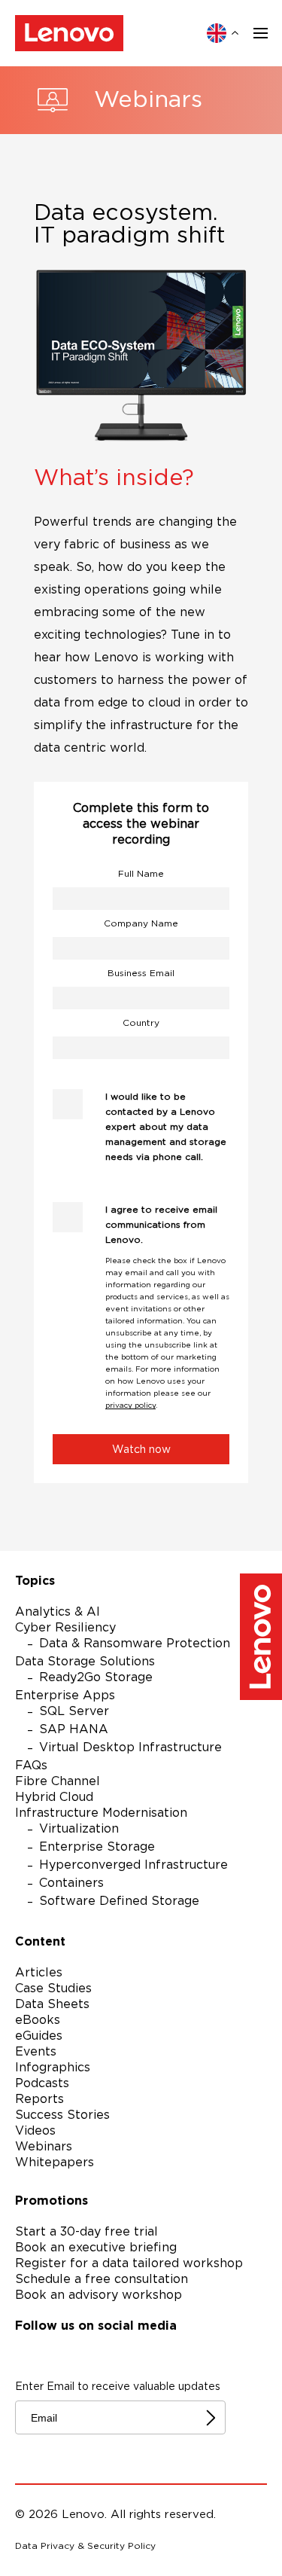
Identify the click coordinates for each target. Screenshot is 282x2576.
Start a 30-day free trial (86, 2232)
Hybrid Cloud (54, 1797)
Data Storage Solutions (85, 1662)
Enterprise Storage (97, 1847)
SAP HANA (74, 1729)
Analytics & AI (58, 1612)
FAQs (31, 1766)
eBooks (38, 2020)
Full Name (141, 874)
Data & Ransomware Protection (135, 1644)
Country (141, 1023)
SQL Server (74, 1711)
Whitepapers (55, 2162)
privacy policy (130, 1406)
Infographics (53, 2068)
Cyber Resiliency (65, 1628)
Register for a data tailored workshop (129, 2263)
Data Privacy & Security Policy (85, 2546)
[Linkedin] (144, 2354)
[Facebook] (23, 2354)
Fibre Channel (58, 1781)
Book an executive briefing (96, 2248)
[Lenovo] (69, 33)
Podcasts (42, 2083)
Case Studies (53, 1988)
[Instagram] (63, 2354)
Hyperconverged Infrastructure (133, 1865)
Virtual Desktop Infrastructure (130, 1747)
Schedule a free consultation (102, 2279)
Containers (71, 1883)
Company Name (141, 923)
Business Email (141, 973)
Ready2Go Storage (96, 1677)
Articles (39, 1973)
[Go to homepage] (261, 1639)
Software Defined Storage (119, 1901)
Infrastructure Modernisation (101, 1813)
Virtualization (79, 1829)
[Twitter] (104, 2354)
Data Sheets (52, 2004)
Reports (39, 2099)
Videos (35, 2131)
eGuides (39, 2036)
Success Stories (62, 2115)
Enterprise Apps (65, 1695)
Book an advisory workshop (99, 2295)
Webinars (44, 2147)
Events (36, 2052)
